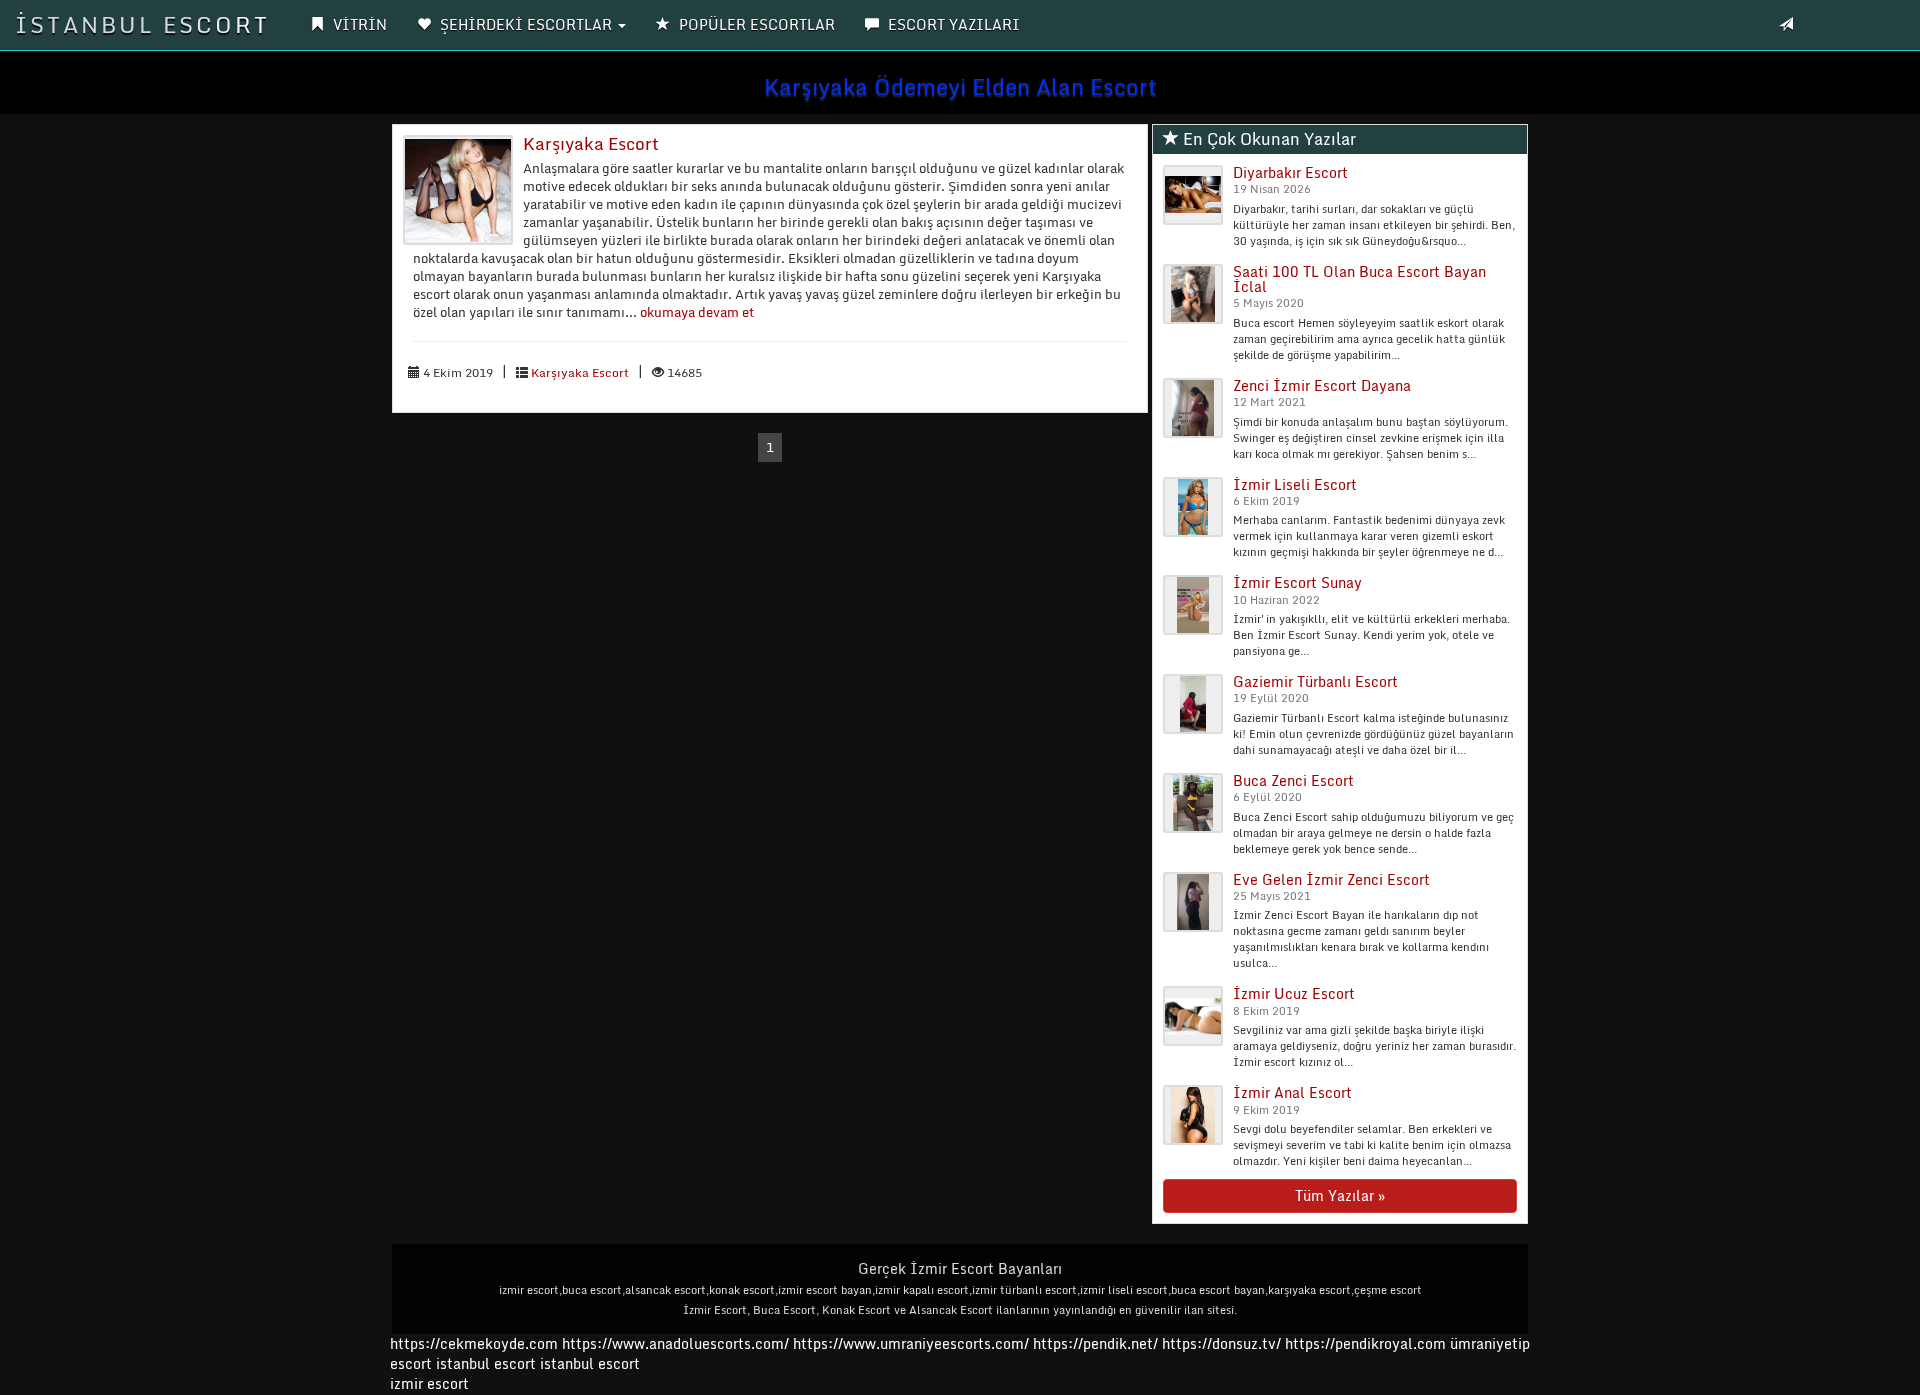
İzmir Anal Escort (1292, 1092)
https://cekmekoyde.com (474, 1343)
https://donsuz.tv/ (1223, 1343)
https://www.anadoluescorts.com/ (675, 1343)
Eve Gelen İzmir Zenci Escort (1331, 879)
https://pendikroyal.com (1365, 1343)
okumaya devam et (697, 312)
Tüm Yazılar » (1340, 1195)
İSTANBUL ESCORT (142, 24)
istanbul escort (486, 1363)
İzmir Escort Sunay (1297, 582)
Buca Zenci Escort (1293, 780)
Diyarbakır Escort (1290, 172)
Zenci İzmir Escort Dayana (1322, 385)
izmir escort (429, 1383)
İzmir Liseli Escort (1295, 484)
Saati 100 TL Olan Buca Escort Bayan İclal (1359, 279)
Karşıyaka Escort (591, 143)
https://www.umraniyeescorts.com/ (911, 1343)
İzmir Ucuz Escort (1294, 993)
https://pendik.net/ (1095, 1343)
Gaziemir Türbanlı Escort (1315, 681)
